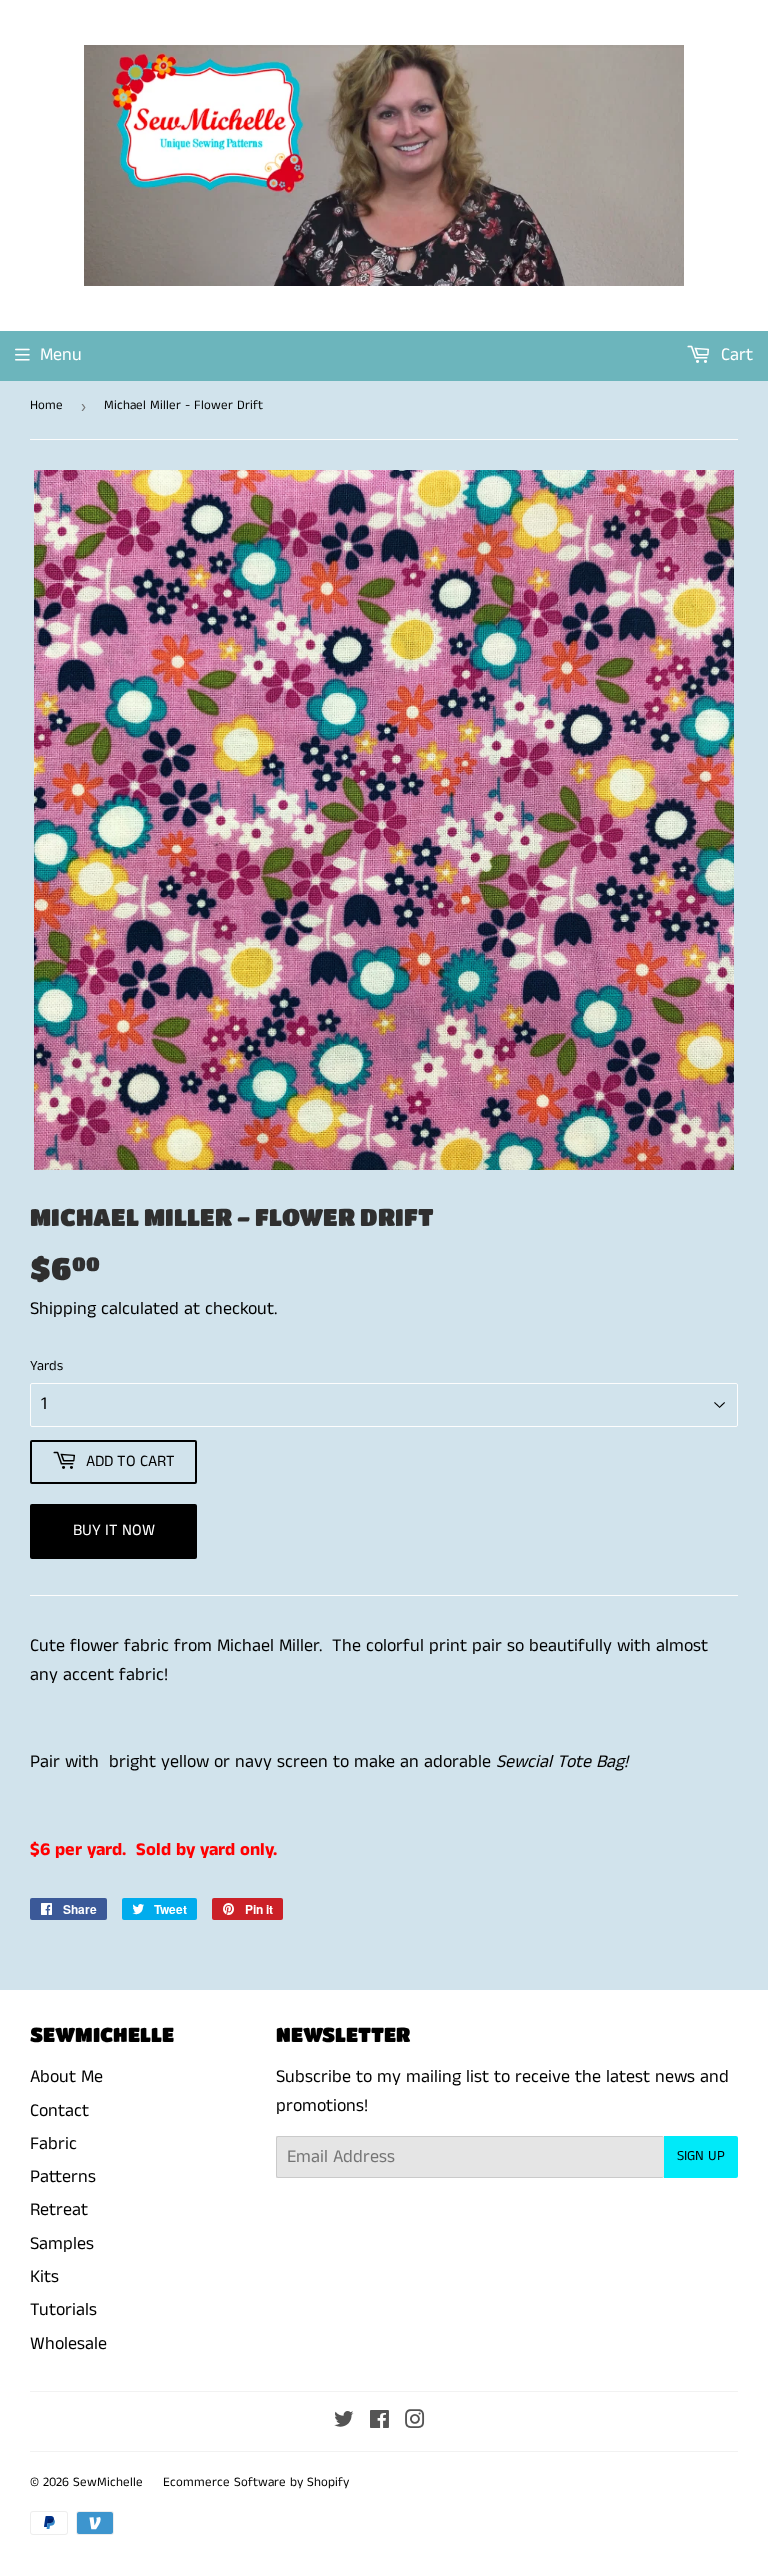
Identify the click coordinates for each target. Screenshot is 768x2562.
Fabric (53, 2144)
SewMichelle (108, 2482)
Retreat (59, 2210)
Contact (59, 2111)
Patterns (63, 2177)
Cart (734, 355)
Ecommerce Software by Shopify (256, 2482)
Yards (46, 1366)
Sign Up (701, 2156)
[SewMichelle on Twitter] (344, 2422)
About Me (66, 2077)
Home (46, 405)
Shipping (63, 1309)
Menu (61, 355)
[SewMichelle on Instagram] (415, 2422)
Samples (62, 2244)
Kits (44, 2277)
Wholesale (68, 2344)
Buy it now (114, 1530)
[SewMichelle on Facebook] (379, 2422)
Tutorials (63, 2310)
